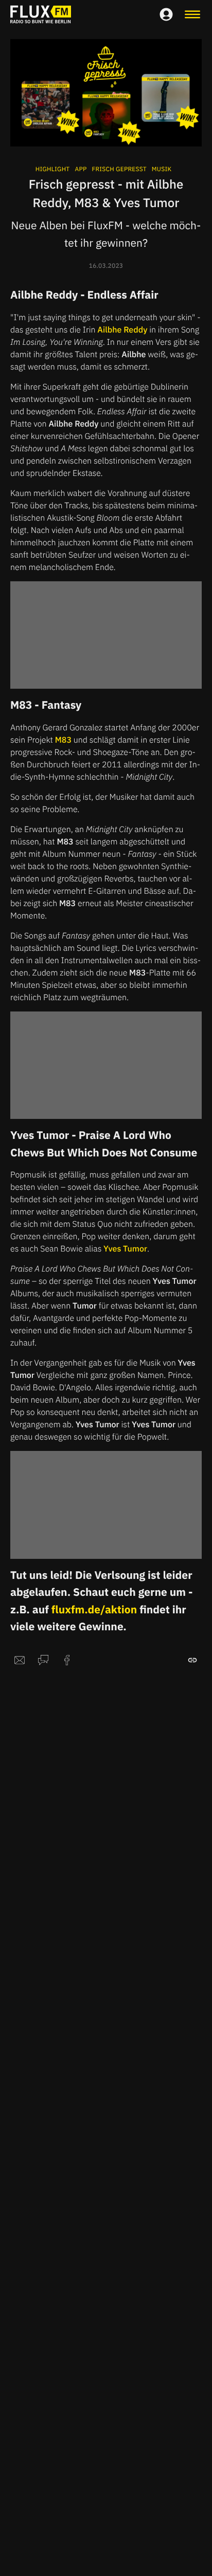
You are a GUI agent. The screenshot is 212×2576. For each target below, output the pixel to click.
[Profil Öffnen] (166, 14)
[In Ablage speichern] (192, 1660)
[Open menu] (192, 14)
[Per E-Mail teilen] (20, 1660)
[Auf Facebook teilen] (67, 1660)
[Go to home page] (41, 14)
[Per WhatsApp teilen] (43, 1660)
